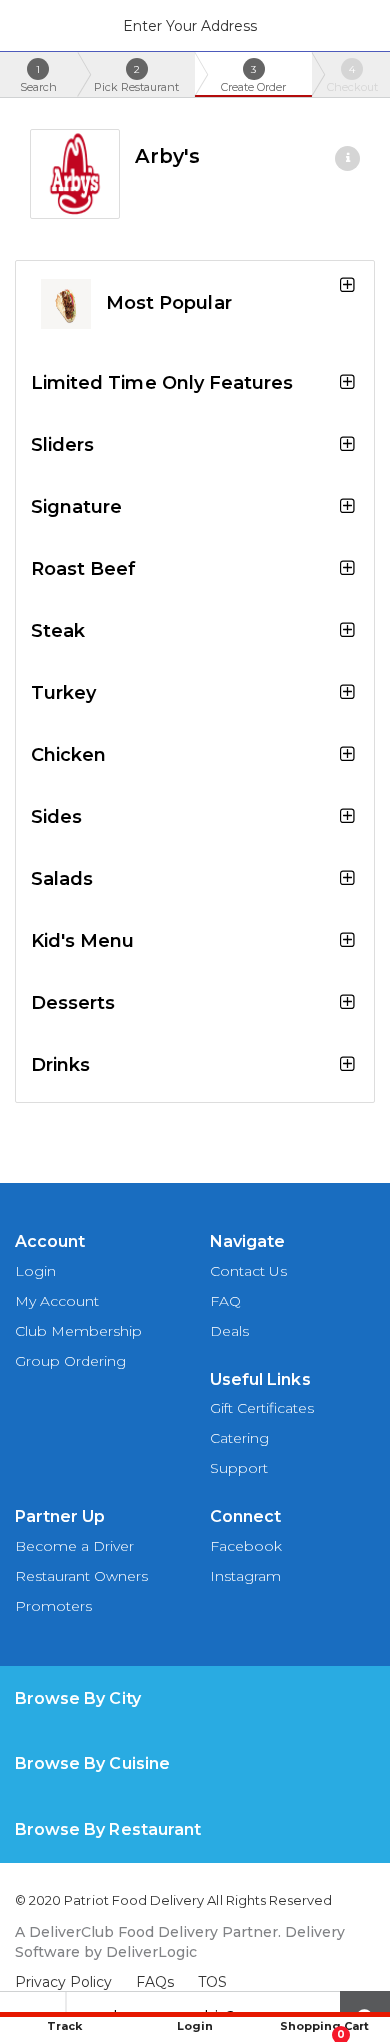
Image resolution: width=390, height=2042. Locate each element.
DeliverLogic (151, 1952)
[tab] (195, 1699)
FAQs (155, 1982)
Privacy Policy (63, 1982)
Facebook (246, 1546)
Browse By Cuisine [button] (92, 1763)
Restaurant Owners (81, 1576)
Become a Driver (74, 1546)
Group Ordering (70, 1361)
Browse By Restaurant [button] (108, 1829)
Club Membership (78, 1331)
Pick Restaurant (136, 78)
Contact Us (248, 1271)
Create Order (253, 78)
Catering (239, 1438)
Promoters (53, 1606)
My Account (57, 1301)
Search (38, 78)
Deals (229, 1331)
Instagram (245, 1576)
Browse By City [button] (78, 1698)
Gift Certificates (262, 1408)
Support (239, 1468)
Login (35, 1271)
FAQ (225, 1301)
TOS (212, 1982)
